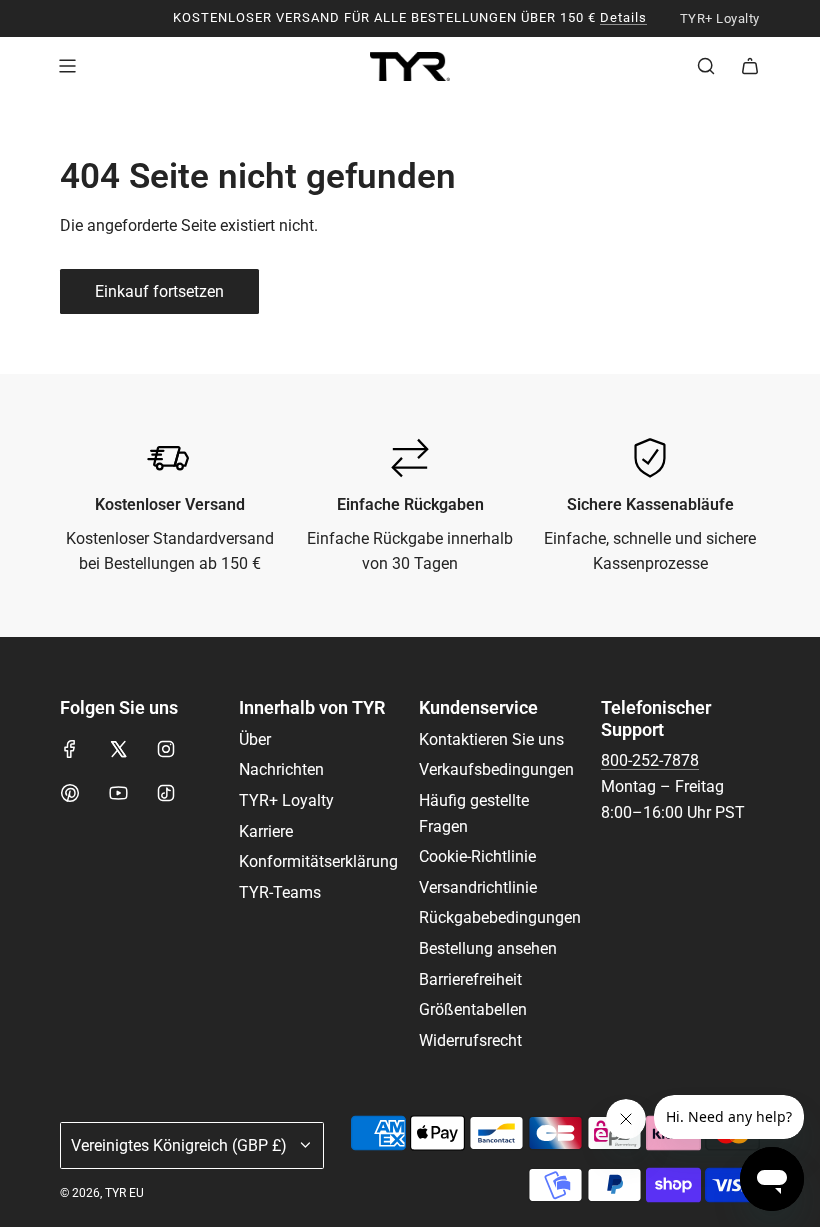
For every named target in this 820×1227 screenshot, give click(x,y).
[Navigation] (67, 66)
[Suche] (706, 66)
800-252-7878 (650, 760)
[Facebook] (70, 749)
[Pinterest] (70, 793)
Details (623, 17)
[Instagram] (166, 749)
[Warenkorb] (750, 66)
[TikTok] (166, 793)
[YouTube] (118, 793)
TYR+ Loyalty (720, 19)
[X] (118, 749)
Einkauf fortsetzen (159, 291)
